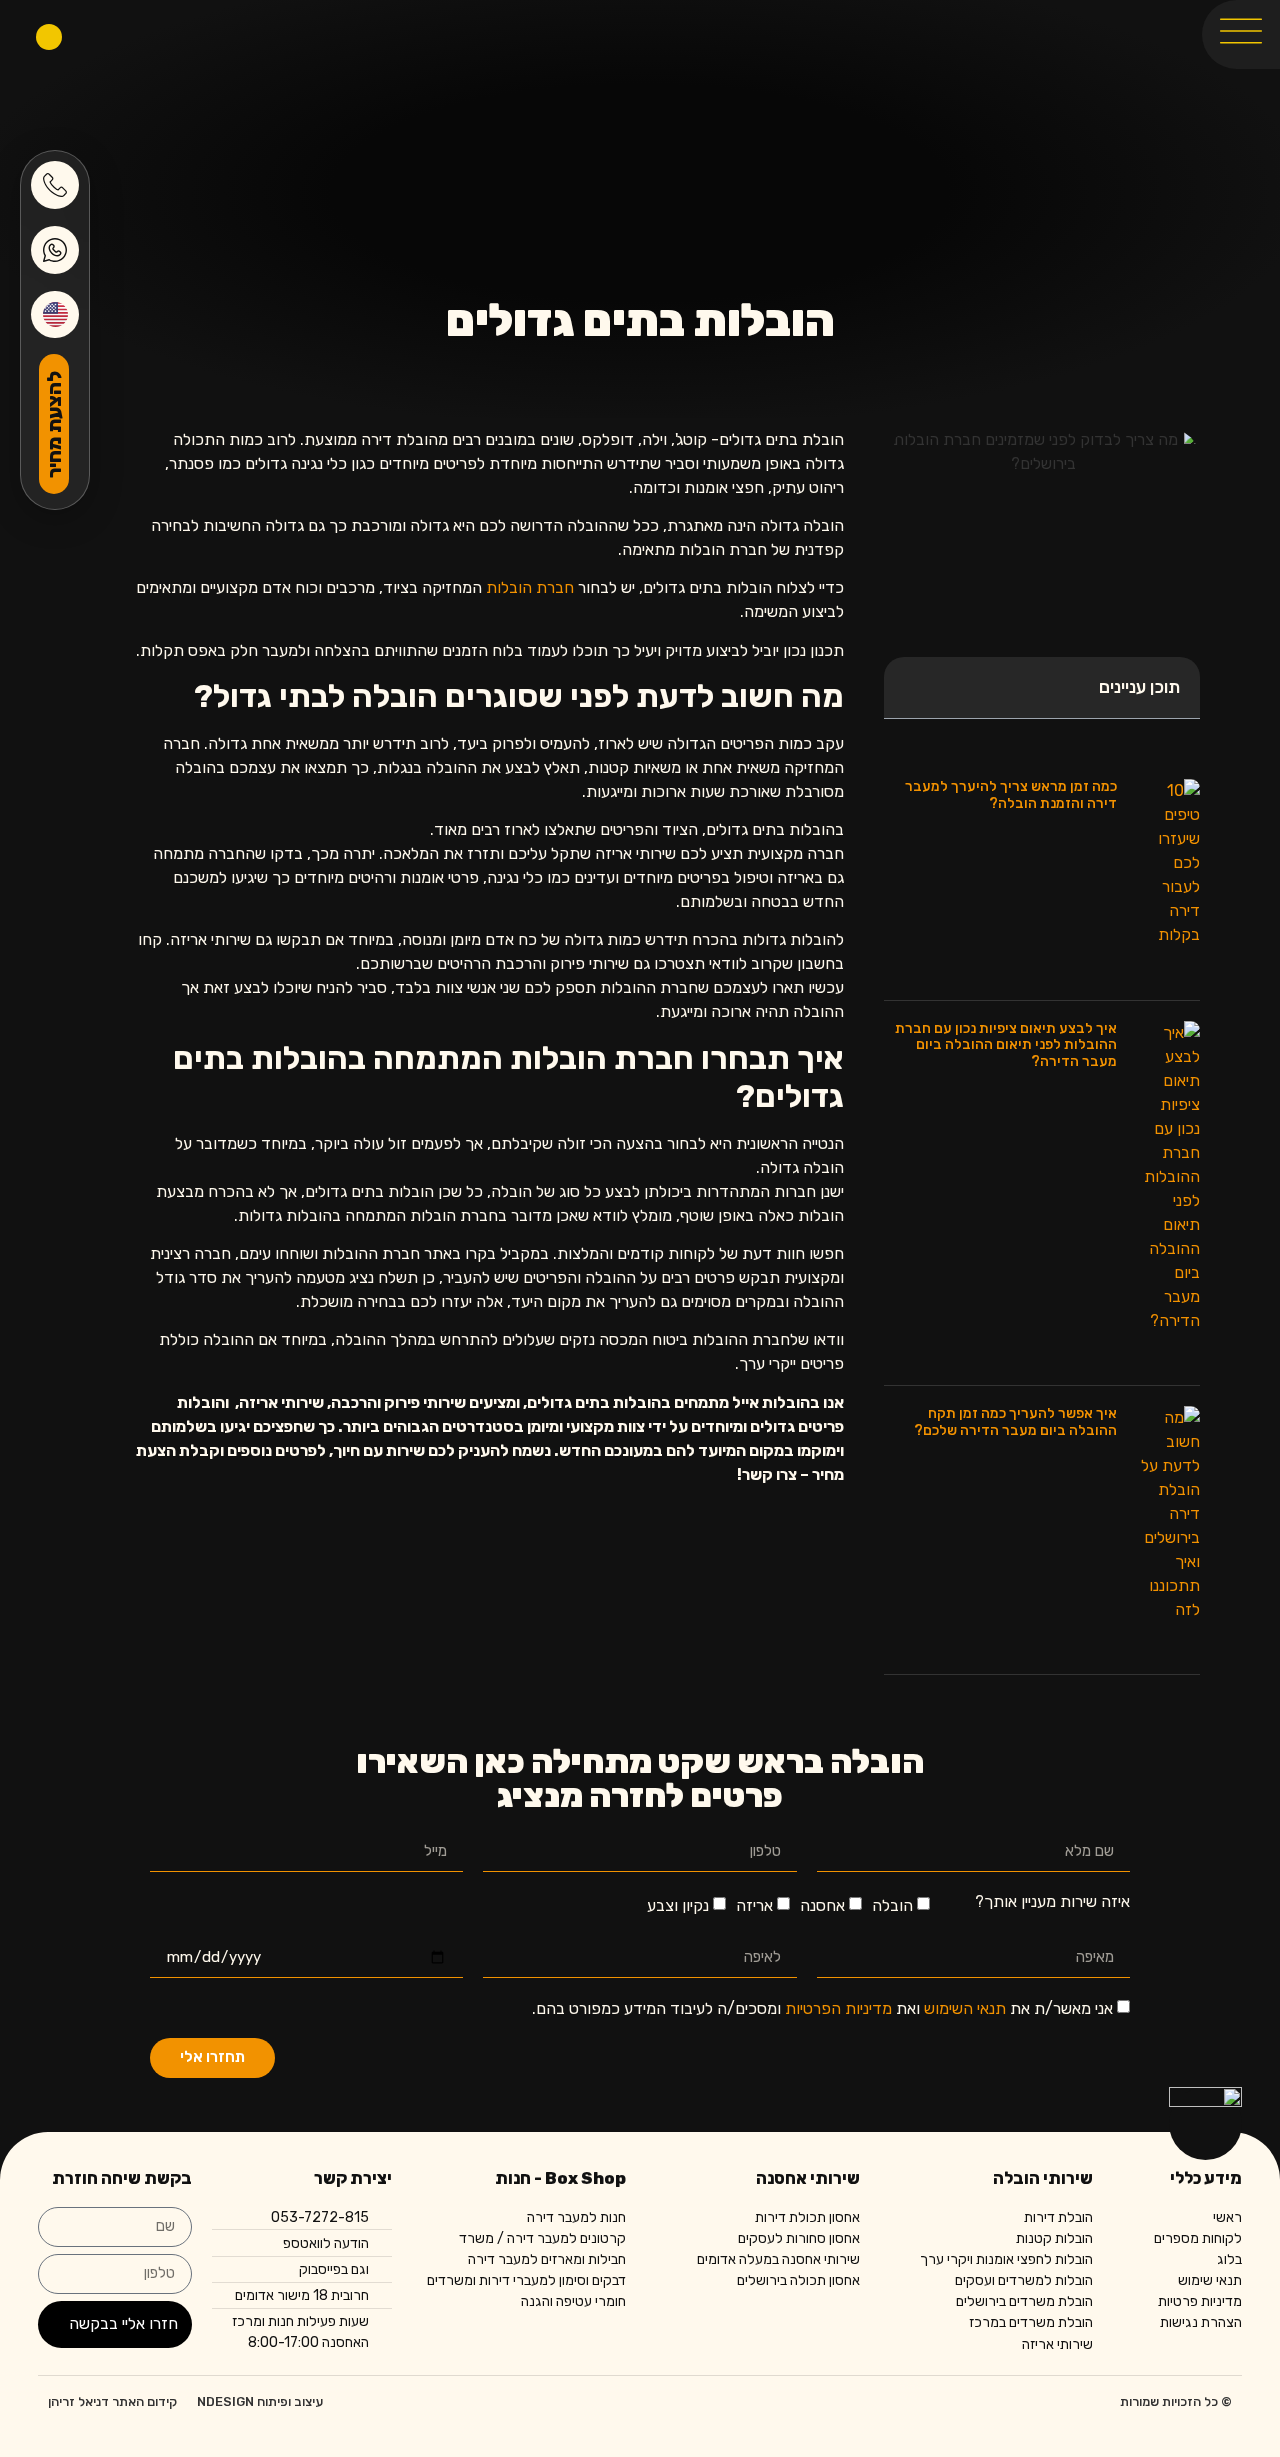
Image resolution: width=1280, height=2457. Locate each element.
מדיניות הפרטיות (838, 2008)
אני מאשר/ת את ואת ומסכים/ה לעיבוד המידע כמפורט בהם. (822, 2008)
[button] (910, 688)
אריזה (754, 1905)
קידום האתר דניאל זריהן (112, 2401)
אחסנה (822, 1905)
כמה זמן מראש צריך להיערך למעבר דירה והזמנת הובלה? (1011, 795)
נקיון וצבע (678, 1905)
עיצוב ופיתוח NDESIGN (260, 2401)
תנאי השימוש (965, 2008)
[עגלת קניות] (49, 37)
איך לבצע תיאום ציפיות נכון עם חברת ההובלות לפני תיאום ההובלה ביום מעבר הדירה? (1006, 1045)
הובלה (892, 1905)
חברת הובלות (530, 587)
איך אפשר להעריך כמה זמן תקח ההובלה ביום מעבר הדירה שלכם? (1015, 1422)
